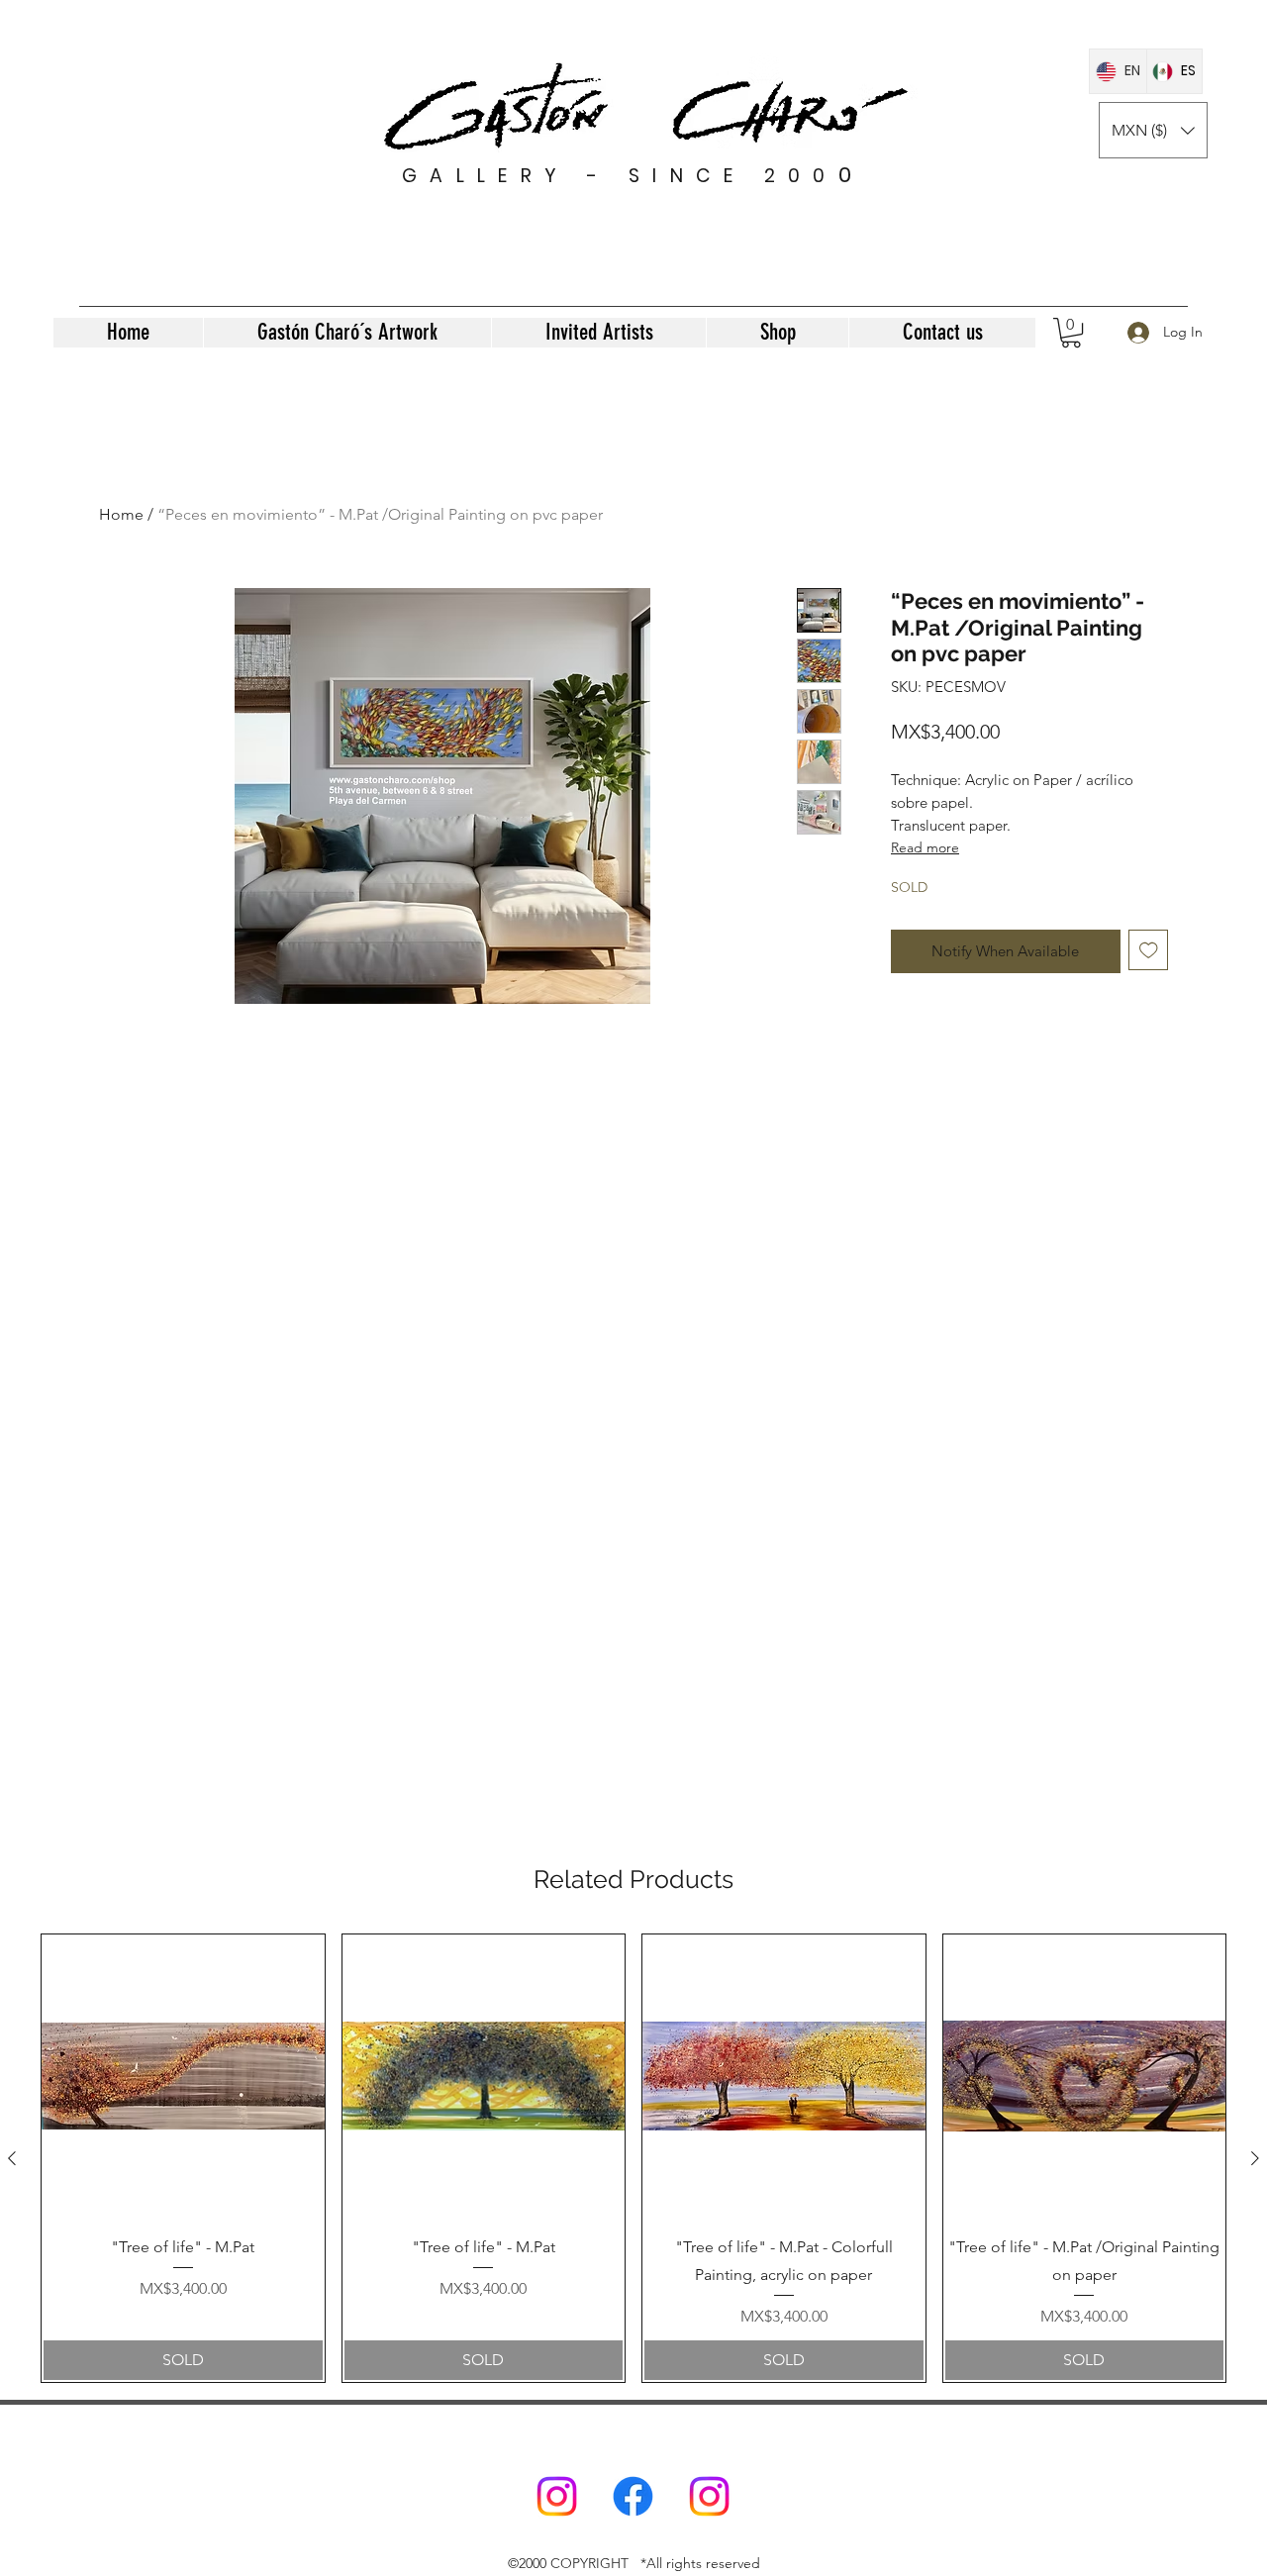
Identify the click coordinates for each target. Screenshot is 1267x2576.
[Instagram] (557, 2496)
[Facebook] (633, 2496)
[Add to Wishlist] (1149, 950)
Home (121, 514)
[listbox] (1153, 130)
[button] (1153, 130)
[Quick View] (183, 2076)
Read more (925, 847)
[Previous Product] (12, 2158)
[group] (633, 2158)
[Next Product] (1255, 2158)
